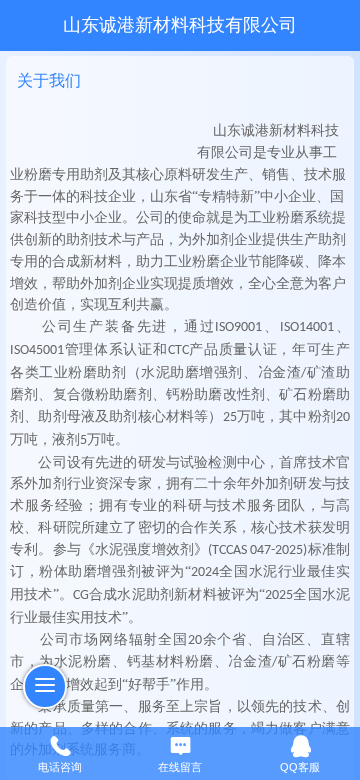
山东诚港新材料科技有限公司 (180, 25)
